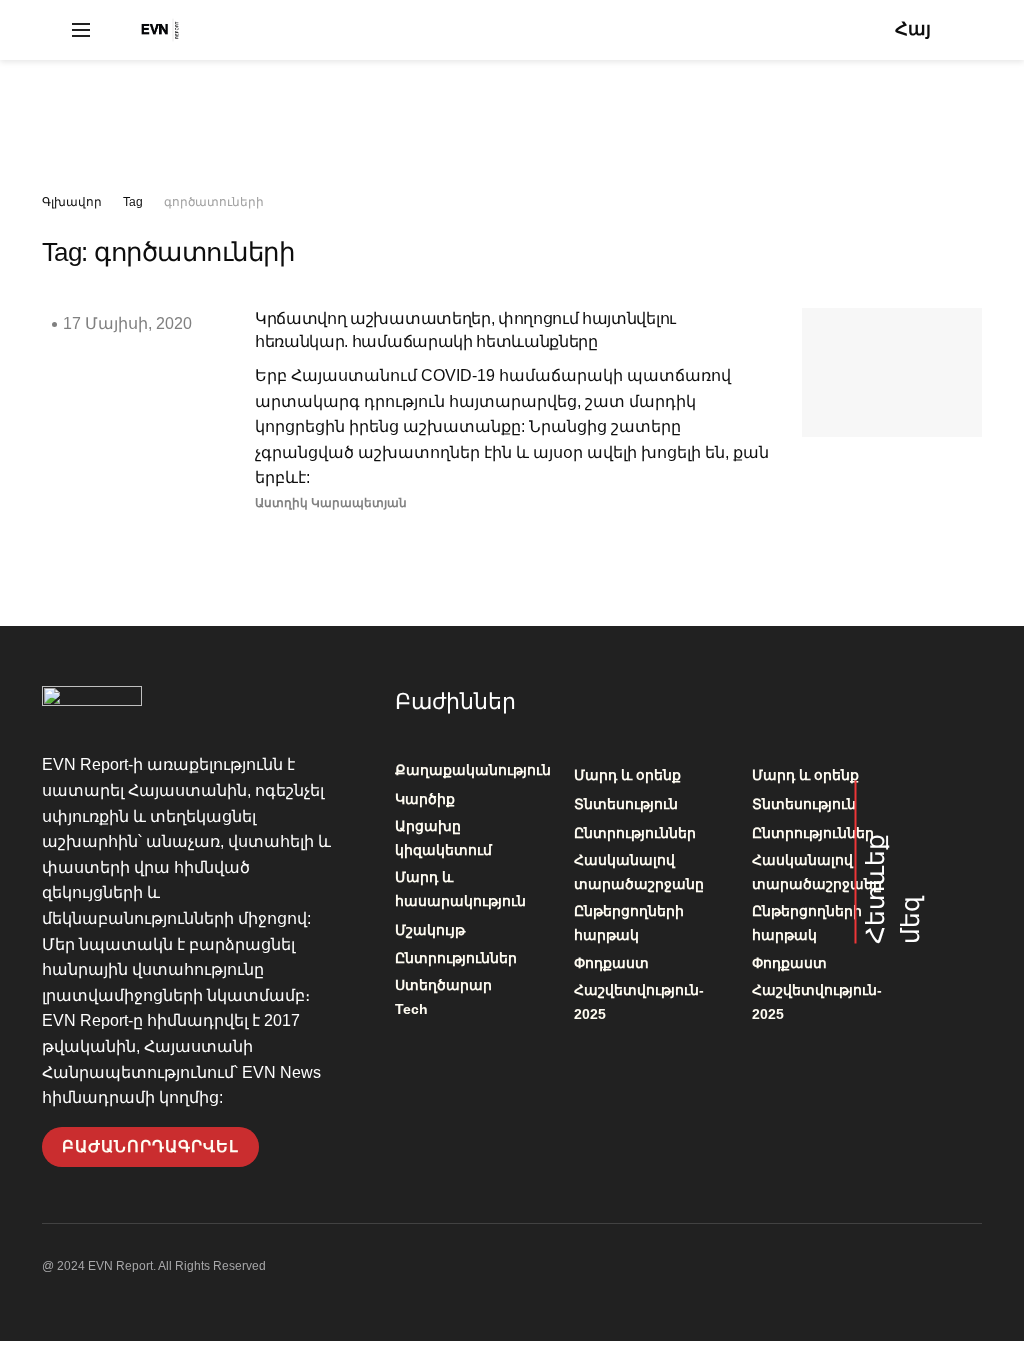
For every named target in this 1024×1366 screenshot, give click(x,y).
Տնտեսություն (626, 804)
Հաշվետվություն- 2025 (639, 1002)
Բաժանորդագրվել (150, 1146)
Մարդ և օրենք (627, 775)
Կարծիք (425, 799)
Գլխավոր (72, 202)
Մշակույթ (430, 930)
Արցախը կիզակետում (443, 838)
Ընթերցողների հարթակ (629, 923)
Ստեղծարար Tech (443, 997)
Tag (133, 202)
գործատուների (214, 202)
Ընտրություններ (456, 958)
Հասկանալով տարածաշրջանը (639, 872)
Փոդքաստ (611, 963)
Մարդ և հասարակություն (460, 889)
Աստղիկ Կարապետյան (331, 503)
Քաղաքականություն (473, 770)
